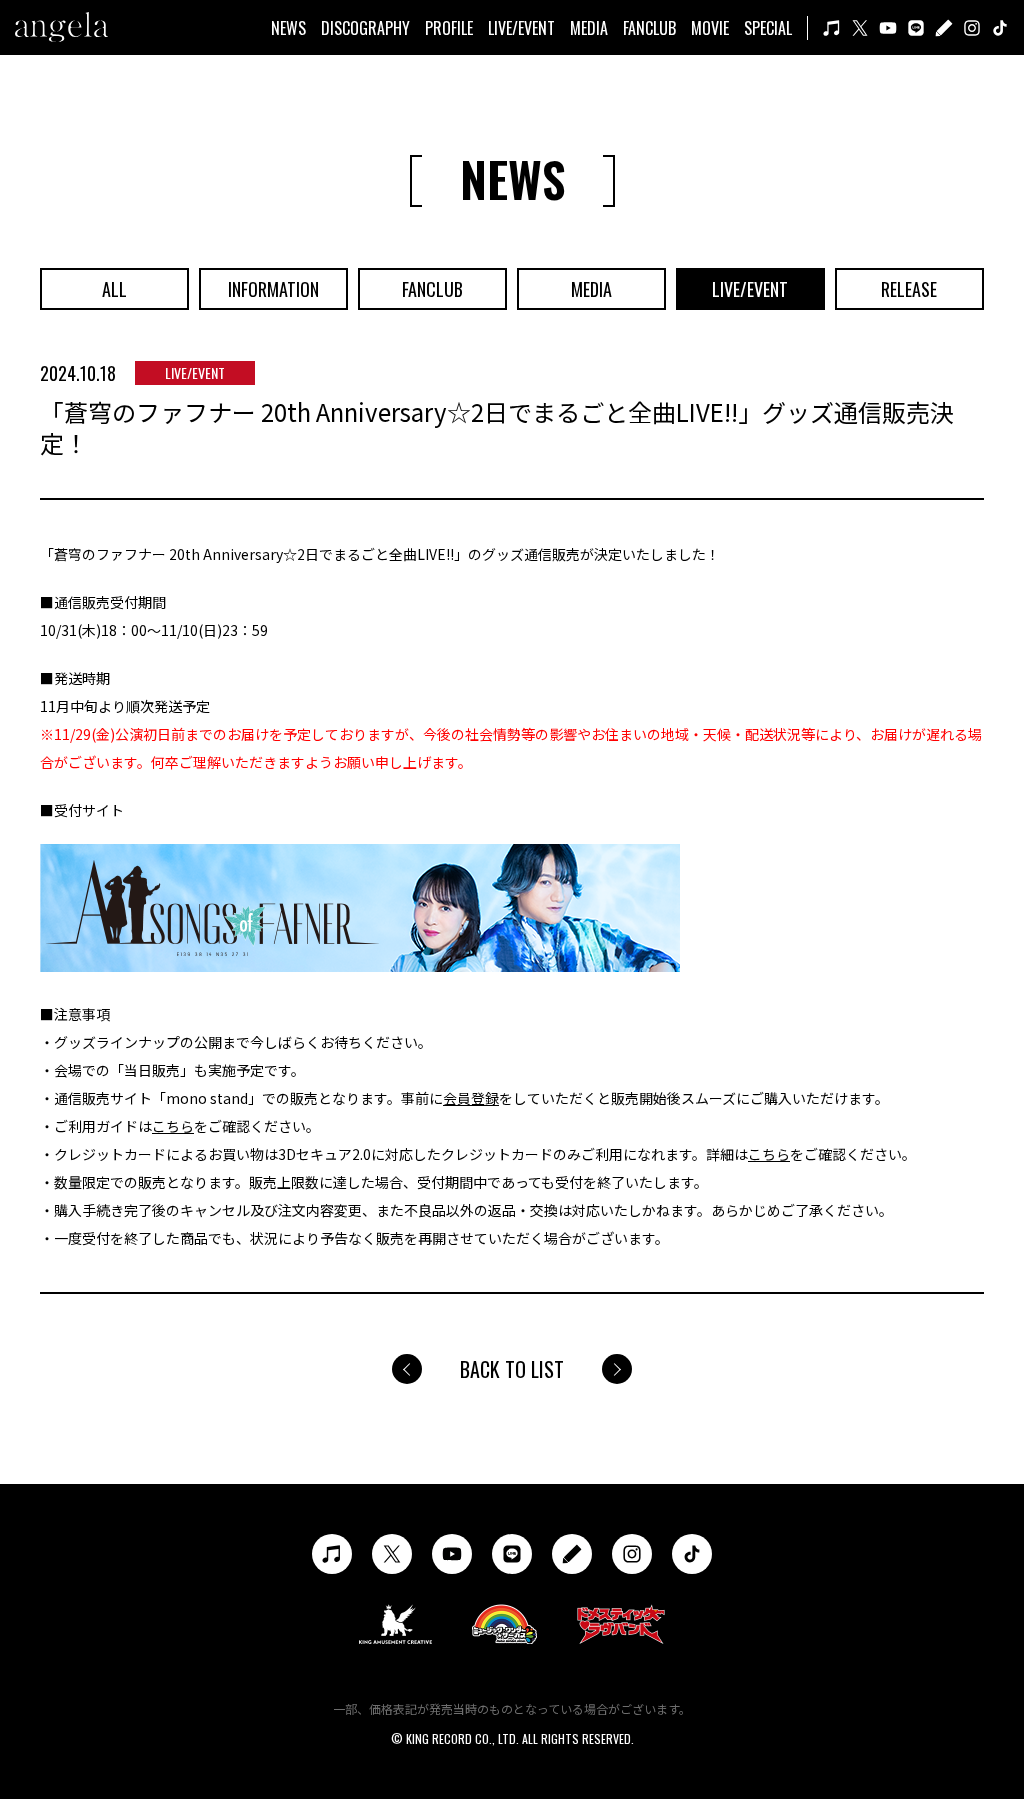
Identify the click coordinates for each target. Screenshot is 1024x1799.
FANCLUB (649, 28)
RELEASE (909, 289)
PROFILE (449, 28)
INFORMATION (273, 289)
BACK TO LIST (512, 1369)
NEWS (288, 28)
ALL (114, 289)
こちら (173, 1126)
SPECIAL (768, 28)
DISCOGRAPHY (365, 28)
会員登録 (471, 1098)
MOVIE (710, 28)
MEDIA (589, 28)
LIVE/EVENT (521, 28)
